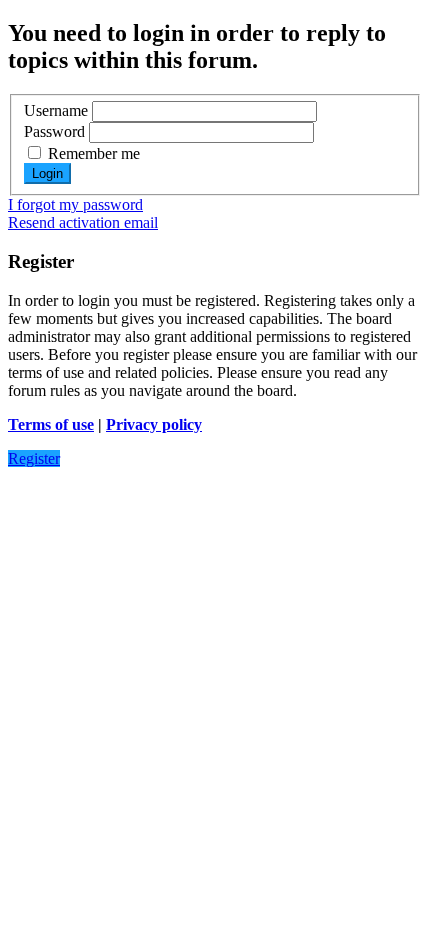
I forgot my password (75, 204)
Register (34, 458)
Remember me (92, 153)
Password (54, 131)
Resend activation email (83, 222)
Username (56, 110)
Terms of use (51, 424)
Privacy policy (154, 424)
